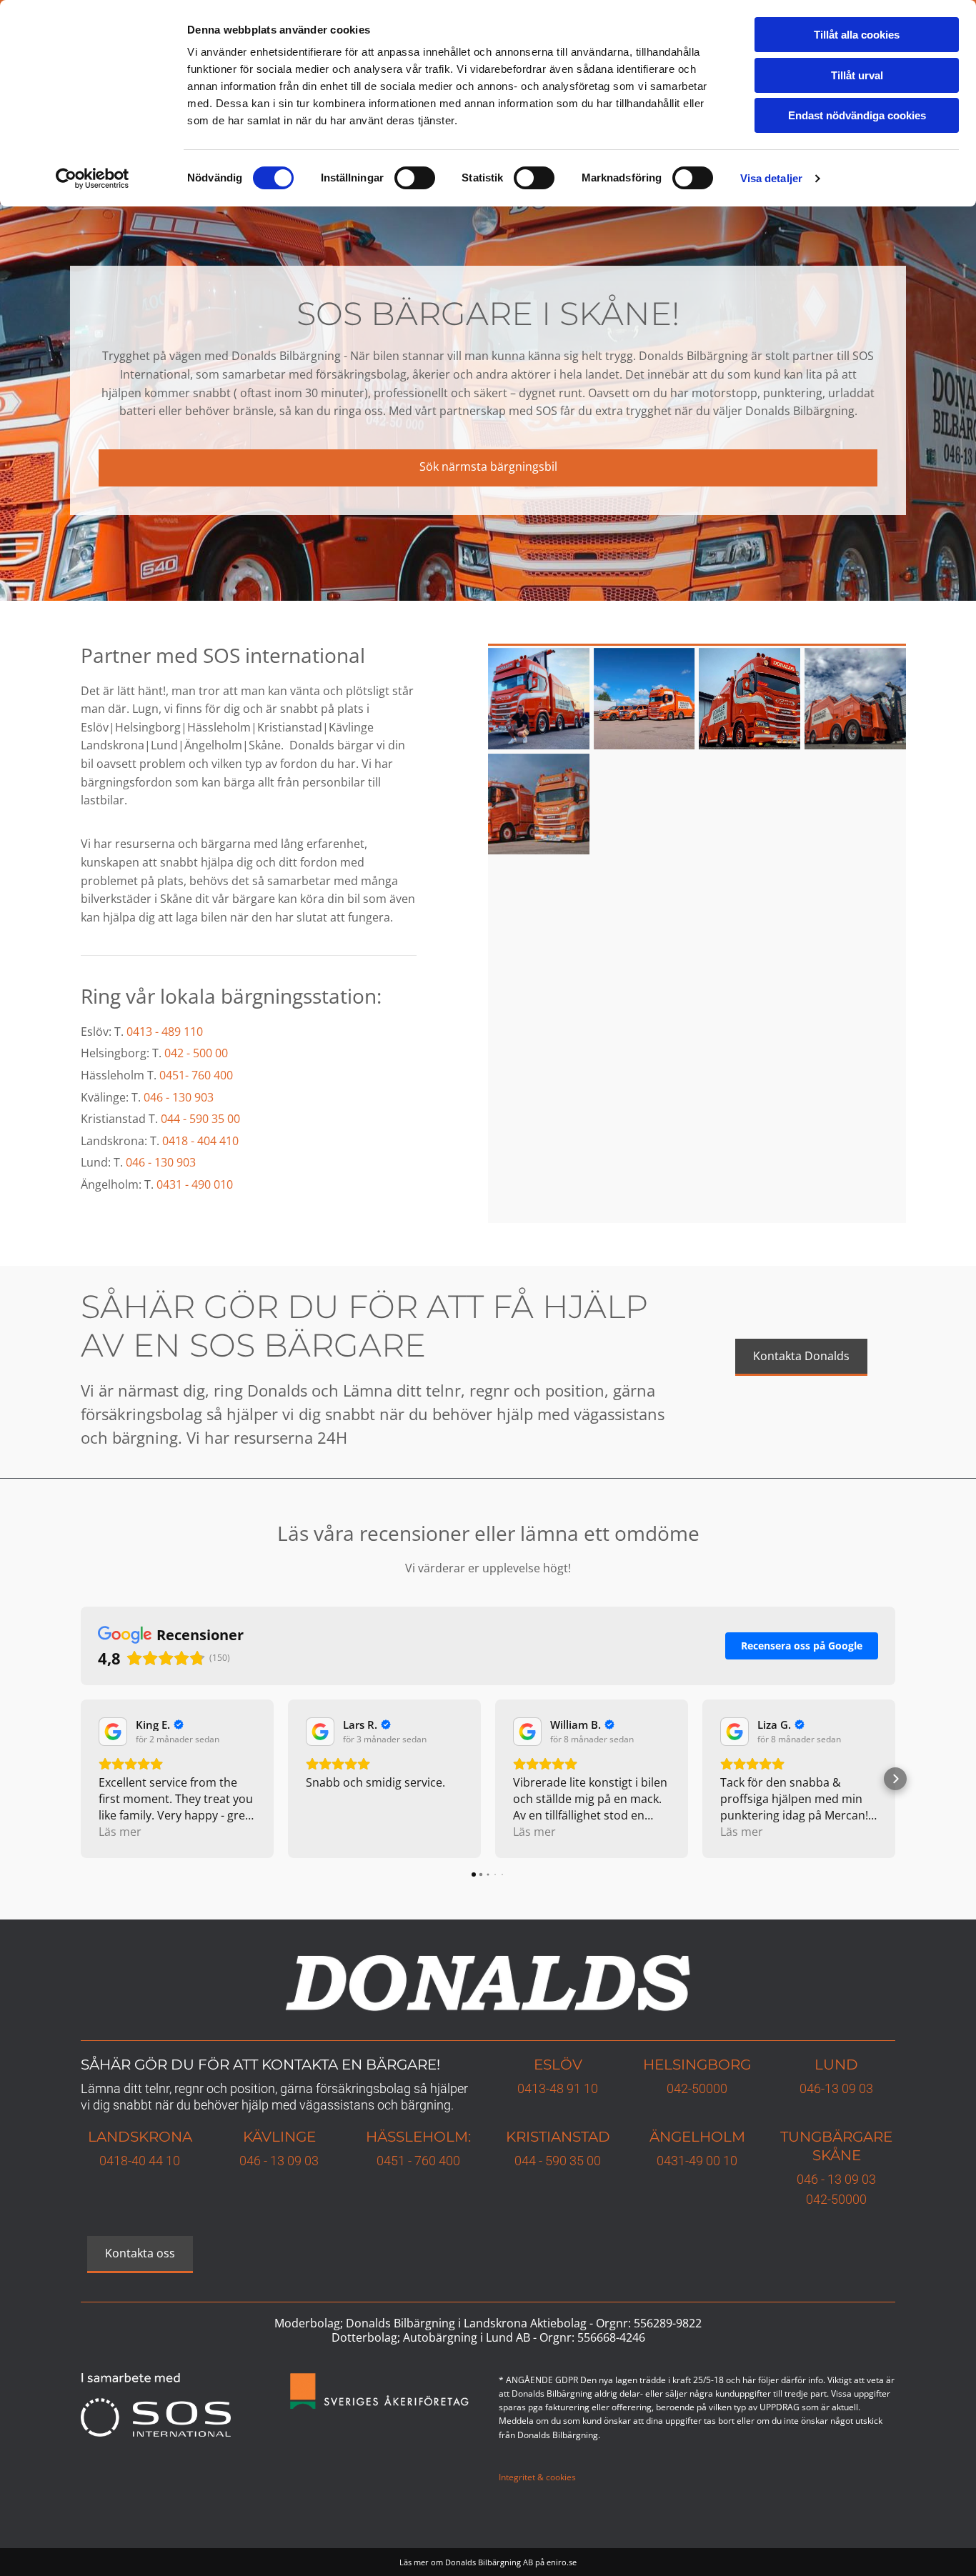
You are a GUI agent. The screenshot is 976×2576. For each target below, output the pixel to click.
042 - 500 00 (196, 1053)
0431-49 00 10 (697, 2161)
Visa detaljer (771, 178)
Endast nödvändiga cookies (857, 115)
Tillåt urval (857, 75)
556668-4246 (611, 2337)
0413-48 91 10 (558, 2088)
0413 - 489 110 (165, 1032)
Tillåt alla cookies (857, 35)
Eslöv (558, 2065)
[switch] (415, 178)
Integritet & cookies (537, 2477)
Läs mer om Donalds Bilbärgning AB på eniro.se (488, 2562)
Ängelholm (697, 2137)
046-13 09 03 (836, 2088)
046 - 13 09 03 (279, 2161)
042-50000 (697, 2088)
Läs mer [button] (120, 1832)
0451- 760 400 (196, 1075)
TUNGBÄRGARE (836, 2137)
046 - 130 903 (179, 1097)
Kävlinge (279, 2137)
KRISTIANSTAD (558, 2137)
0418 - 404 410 (200, 1141)
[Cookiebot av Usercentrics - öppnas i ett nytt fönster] (93, 179)
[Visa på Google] (113, 1732)
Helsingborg (697, 2065)
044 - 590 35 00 (200, 1119)
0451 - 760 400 (418, 2161)
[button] (488, 468)
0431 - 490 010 (195, 1184)
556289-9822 (668, 2323)
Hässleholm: (418, 2137)
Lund (836, 2065)
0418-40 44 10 (140, 2161)
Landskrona (140, 2137)
